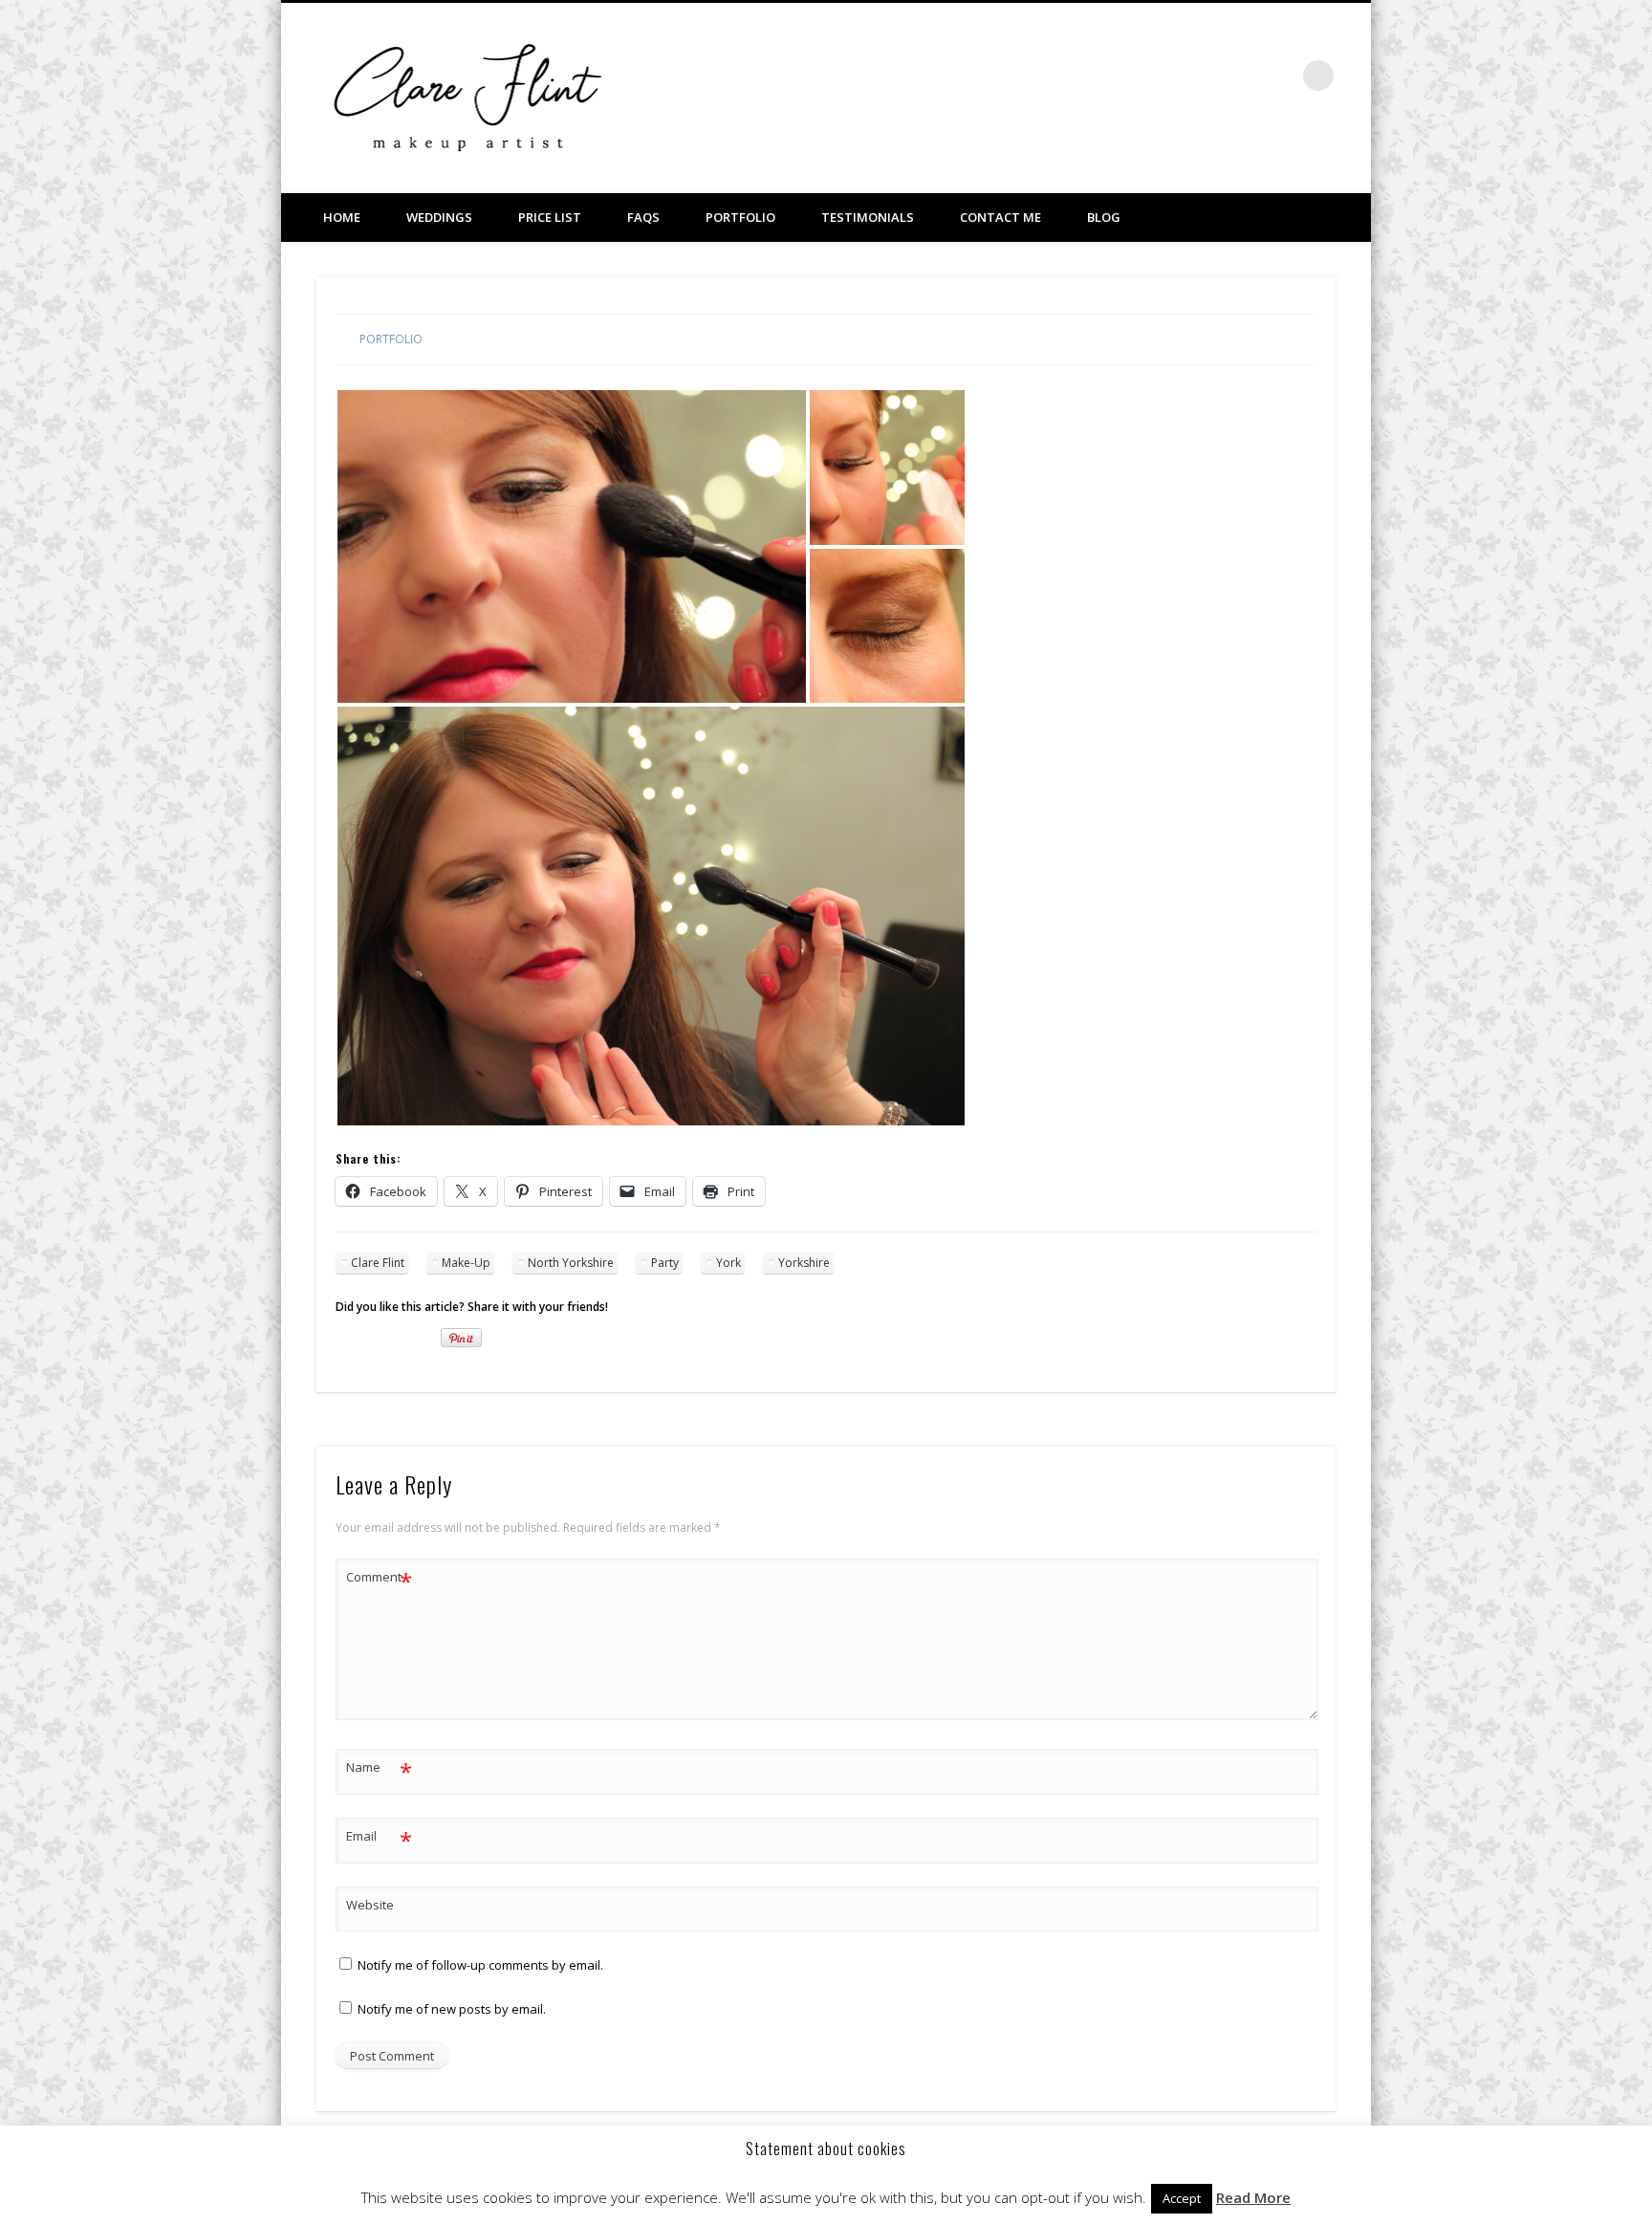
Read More (1253, 2197)
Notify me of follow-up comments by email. (480, 1965)
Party (665, 1263)
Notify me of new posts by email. (452, 2009)
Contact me (1000, 217)
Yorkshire (804, 1263)
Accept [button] (1182, 2198)
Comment (379, 1580)
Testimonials (868, 217)
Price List (550, 217)
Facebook (1201, 76)
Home (342, 217)
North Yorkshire (571, 1263)
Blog (1104, 217)
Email (379, 1839)
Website (370, 1905)
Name (379, 1770)
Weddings (439, 217)
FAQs (643, 217)
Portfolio (740, 217)
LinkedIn (1279, 76)
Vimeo (1240, 76)
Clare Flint (378, 1263)
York (728, 1263)
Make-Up (466, 1263)
